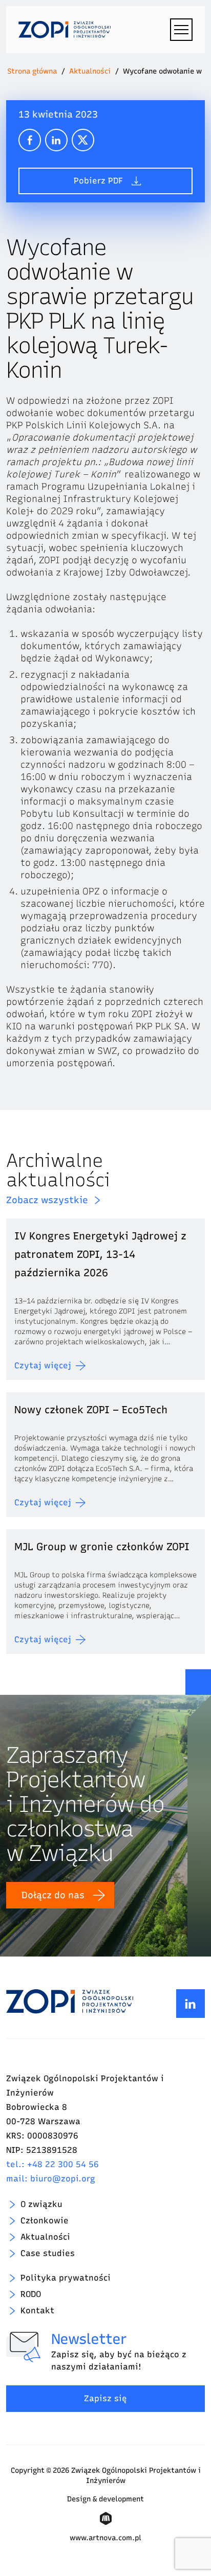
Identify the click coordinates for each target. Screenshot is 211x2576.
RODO (31, 2294)
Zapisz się (105, 2398)
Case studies (48, 2253)
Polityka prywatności (66, 2278)
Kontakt (37, 2310)
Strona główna (32, 71)
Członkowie (45, 2221)
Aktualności (90, 71)
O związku (41, 2204)
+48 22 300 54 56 (63, 2164)
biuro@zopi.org (63, 2179)
